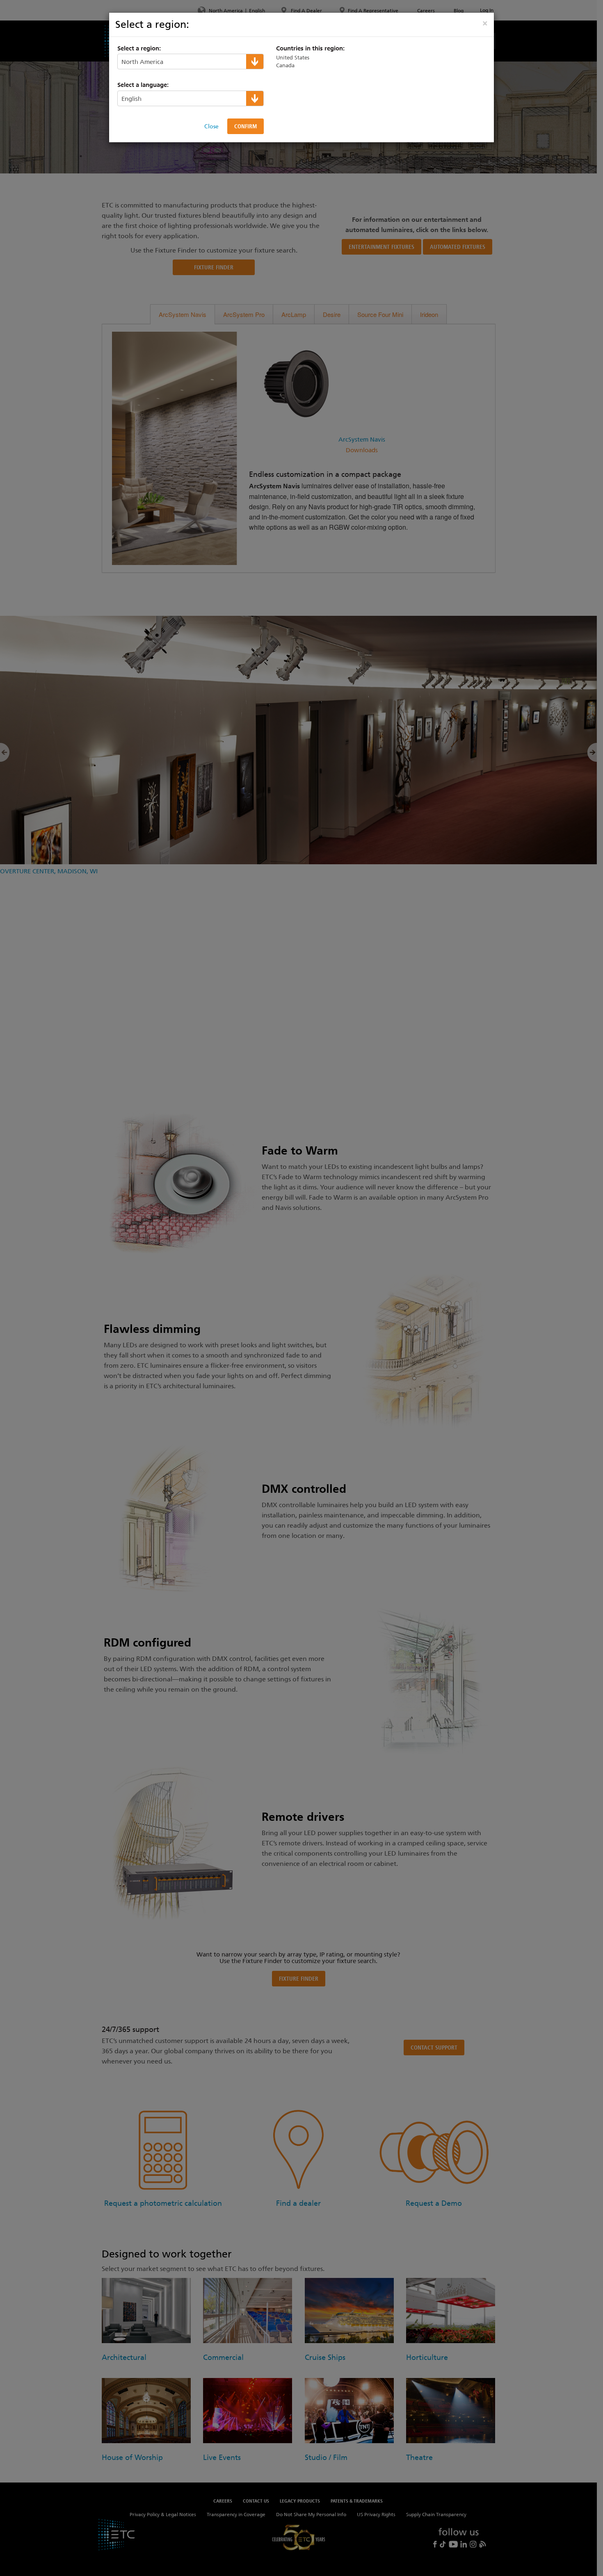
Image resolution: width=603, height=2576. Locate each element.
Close (211, 126)
